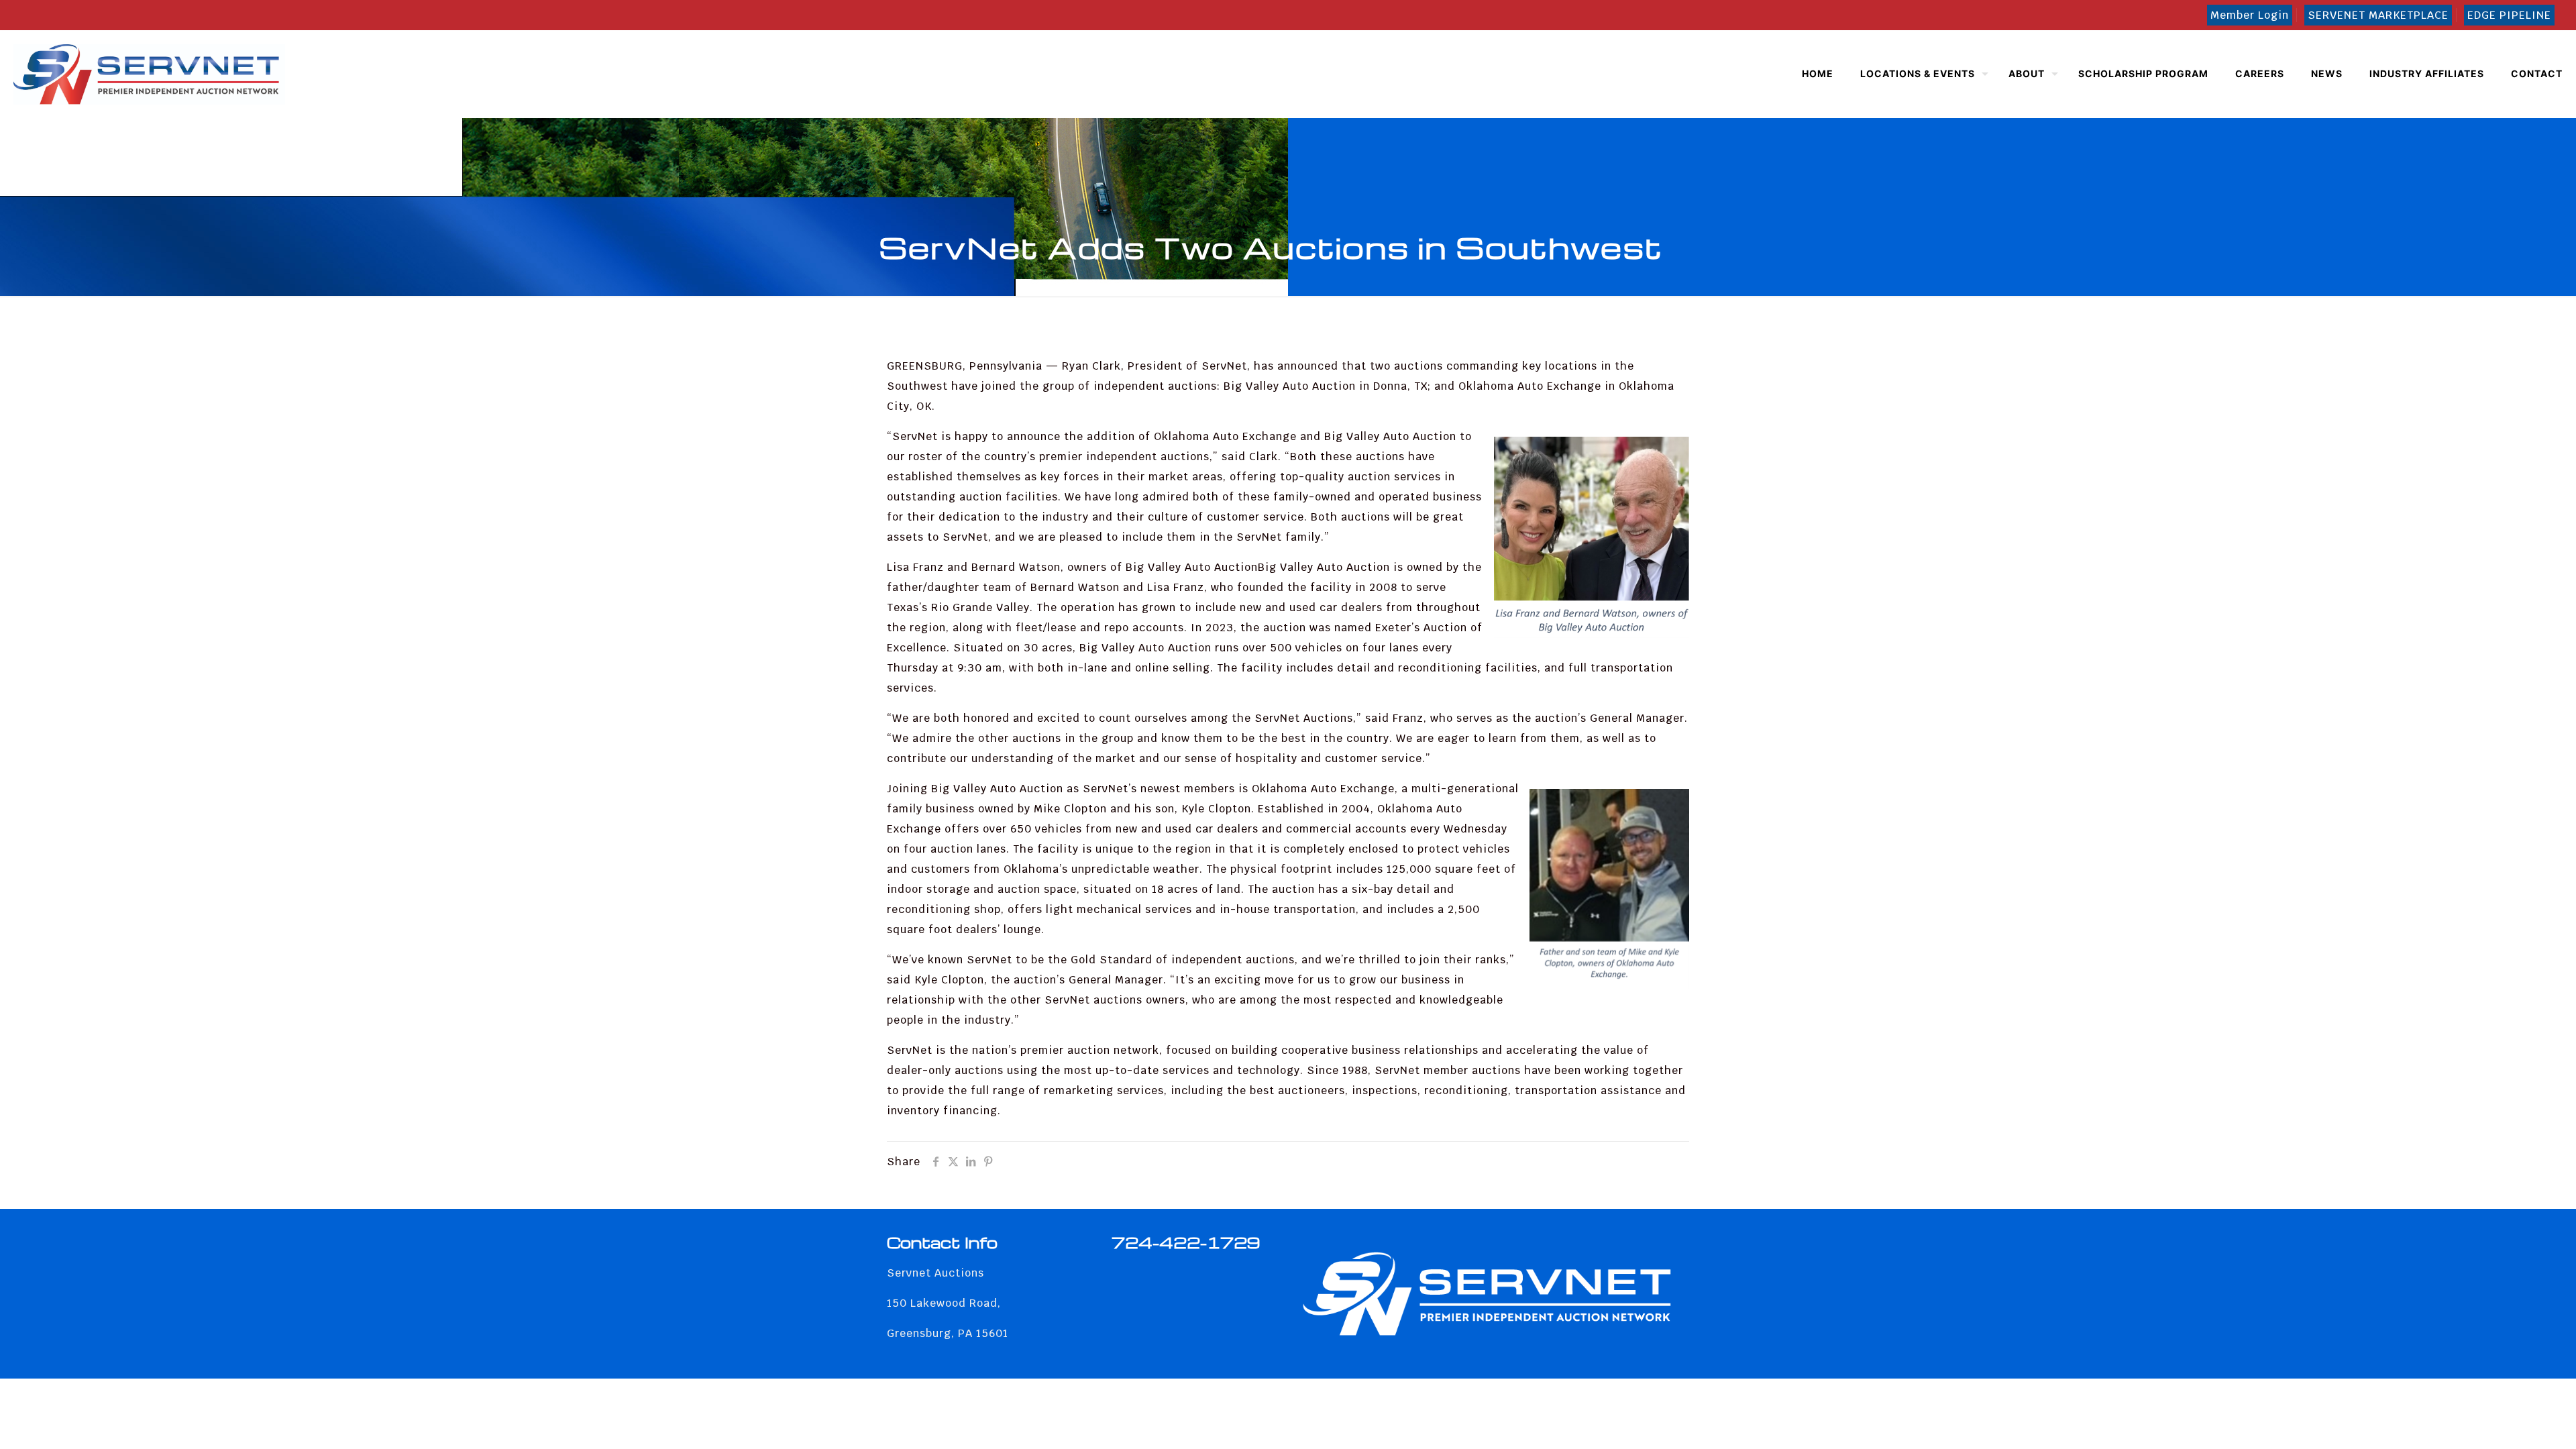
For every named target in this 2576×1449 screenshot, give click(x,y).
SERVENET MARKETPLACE (2378, 15)
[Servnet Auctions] (149, 74)
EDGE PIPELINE (2509, 15)
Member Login (2250, 15)
